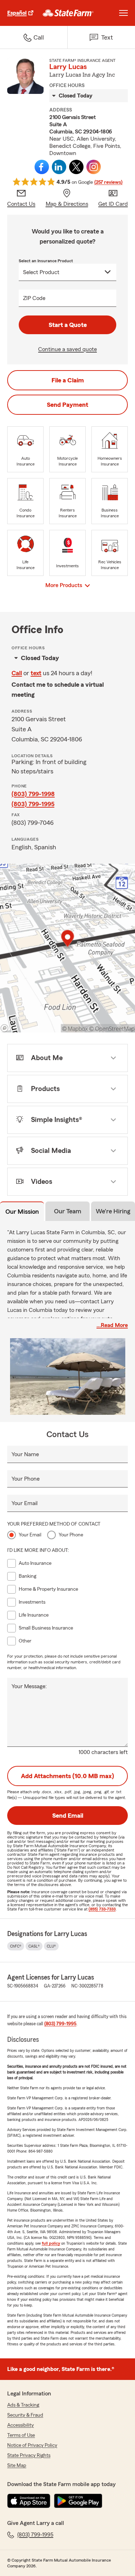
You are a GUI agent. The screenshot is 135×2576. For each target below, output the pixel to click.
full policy (51, 2243)
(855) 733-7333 (102, 1909)
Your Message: (29, 1686)
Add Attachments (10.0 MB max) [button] (67, 1776)
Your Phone (26, 1479)
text (36, 673)
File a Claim (68, 380)
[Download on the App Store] (29, 2501)
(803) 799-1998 (33, 794)
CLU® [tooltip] (51, 1946)
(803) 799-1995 (33, 804)
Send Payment (67, 405)
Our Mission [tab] (22, 1212)
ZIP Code (34, 298)
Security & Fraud (25, 2415)
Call (17, 673)
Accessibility (21, 2425)
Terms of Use (21, 2435)
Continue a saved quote (67, 349)
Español (17, 13)
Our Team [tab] (68, 1211)
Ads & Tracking (23, 2405)
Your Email (24, 1503)
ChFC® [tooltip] (16, 1946)
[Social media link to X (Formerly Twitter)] (76, 167)
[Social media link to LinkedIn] (59, 167)
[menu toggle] (123, 13)
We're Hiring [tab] (113, 1211)
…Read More (112, 1325)
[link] (68, 13)
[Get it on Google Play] (78, 2501)
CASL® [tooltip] (34, 1946)
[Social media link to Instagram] (94, 167)
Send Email (68, 1816)
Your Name (25, 1454)
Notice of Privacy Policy (32, 2445)
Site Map (17, 2466)
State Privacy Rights (29, 2455)
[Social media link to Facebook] (42, 167)
